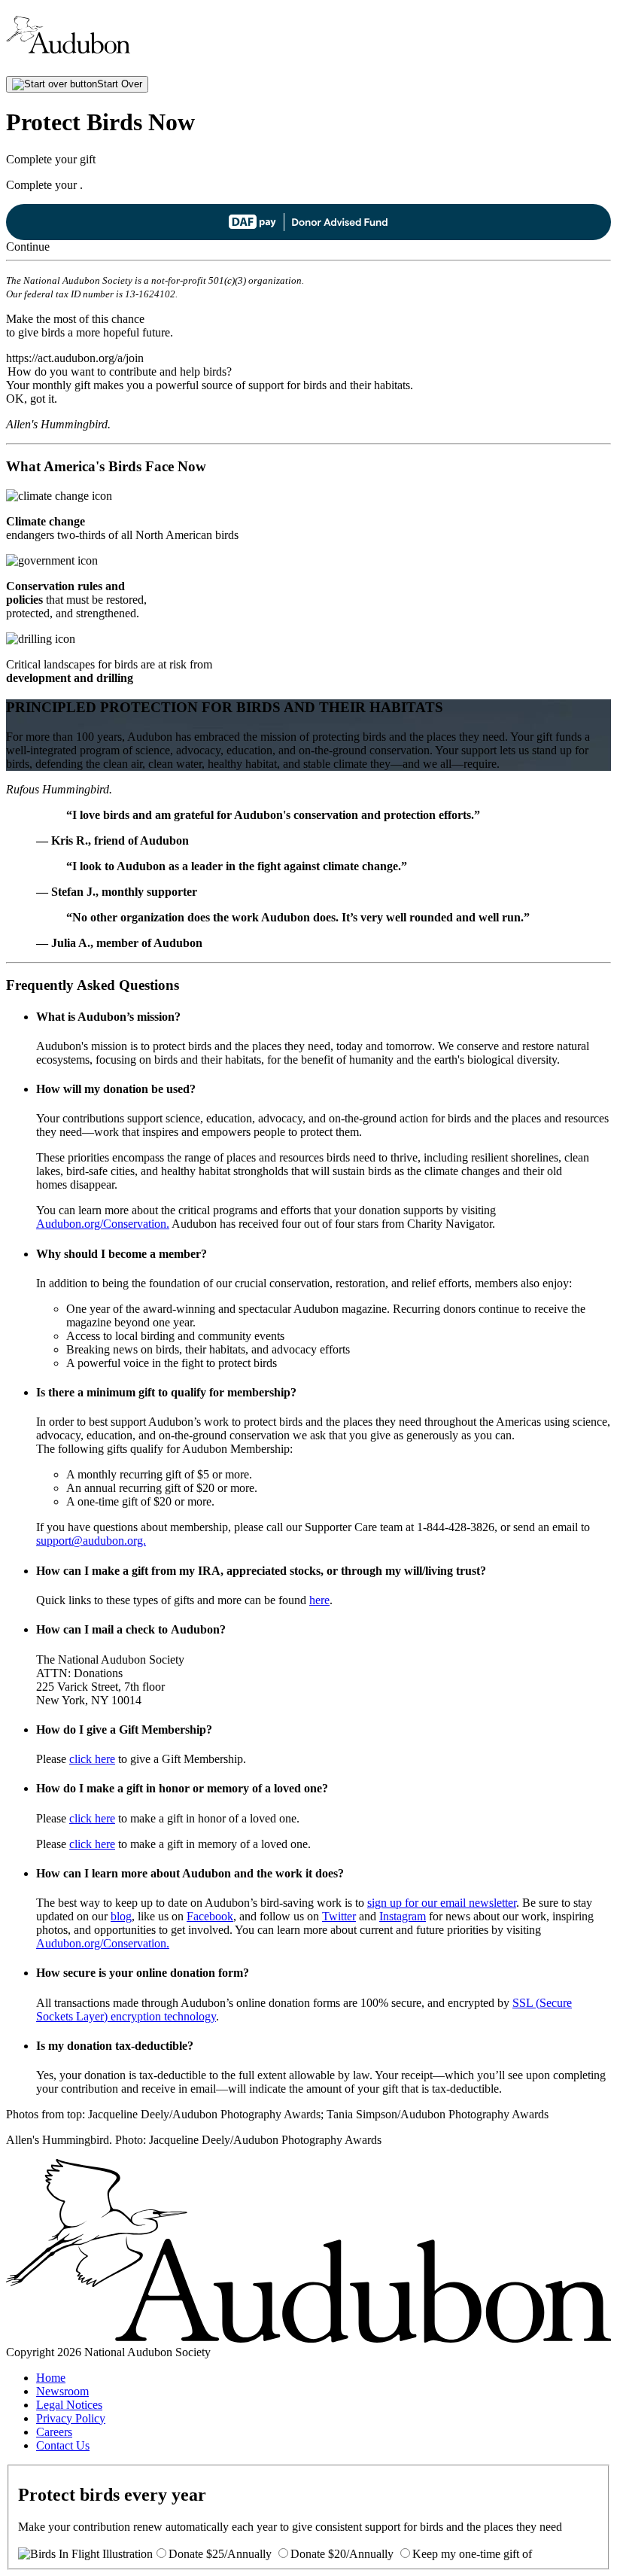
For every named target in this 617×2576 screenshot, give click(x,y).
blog (121, 1916)
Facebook (210, 1916)
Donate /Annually (220, 2554)
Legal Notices (69, 2405)
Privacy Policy (71, 2418)
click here (92, 1759)
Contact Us (63, 2445)
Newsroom (62, 2391)
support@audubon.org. (91, 1541)
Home (51, 2378)
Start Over (120, 84)
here (319, 1600)
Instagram (403, 1916)
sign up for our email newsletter (442, 1903)
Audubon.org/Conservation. (103, 1224)
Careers (54, 2432)
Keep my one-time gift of (472, 2554)
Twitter (339, 1916)
